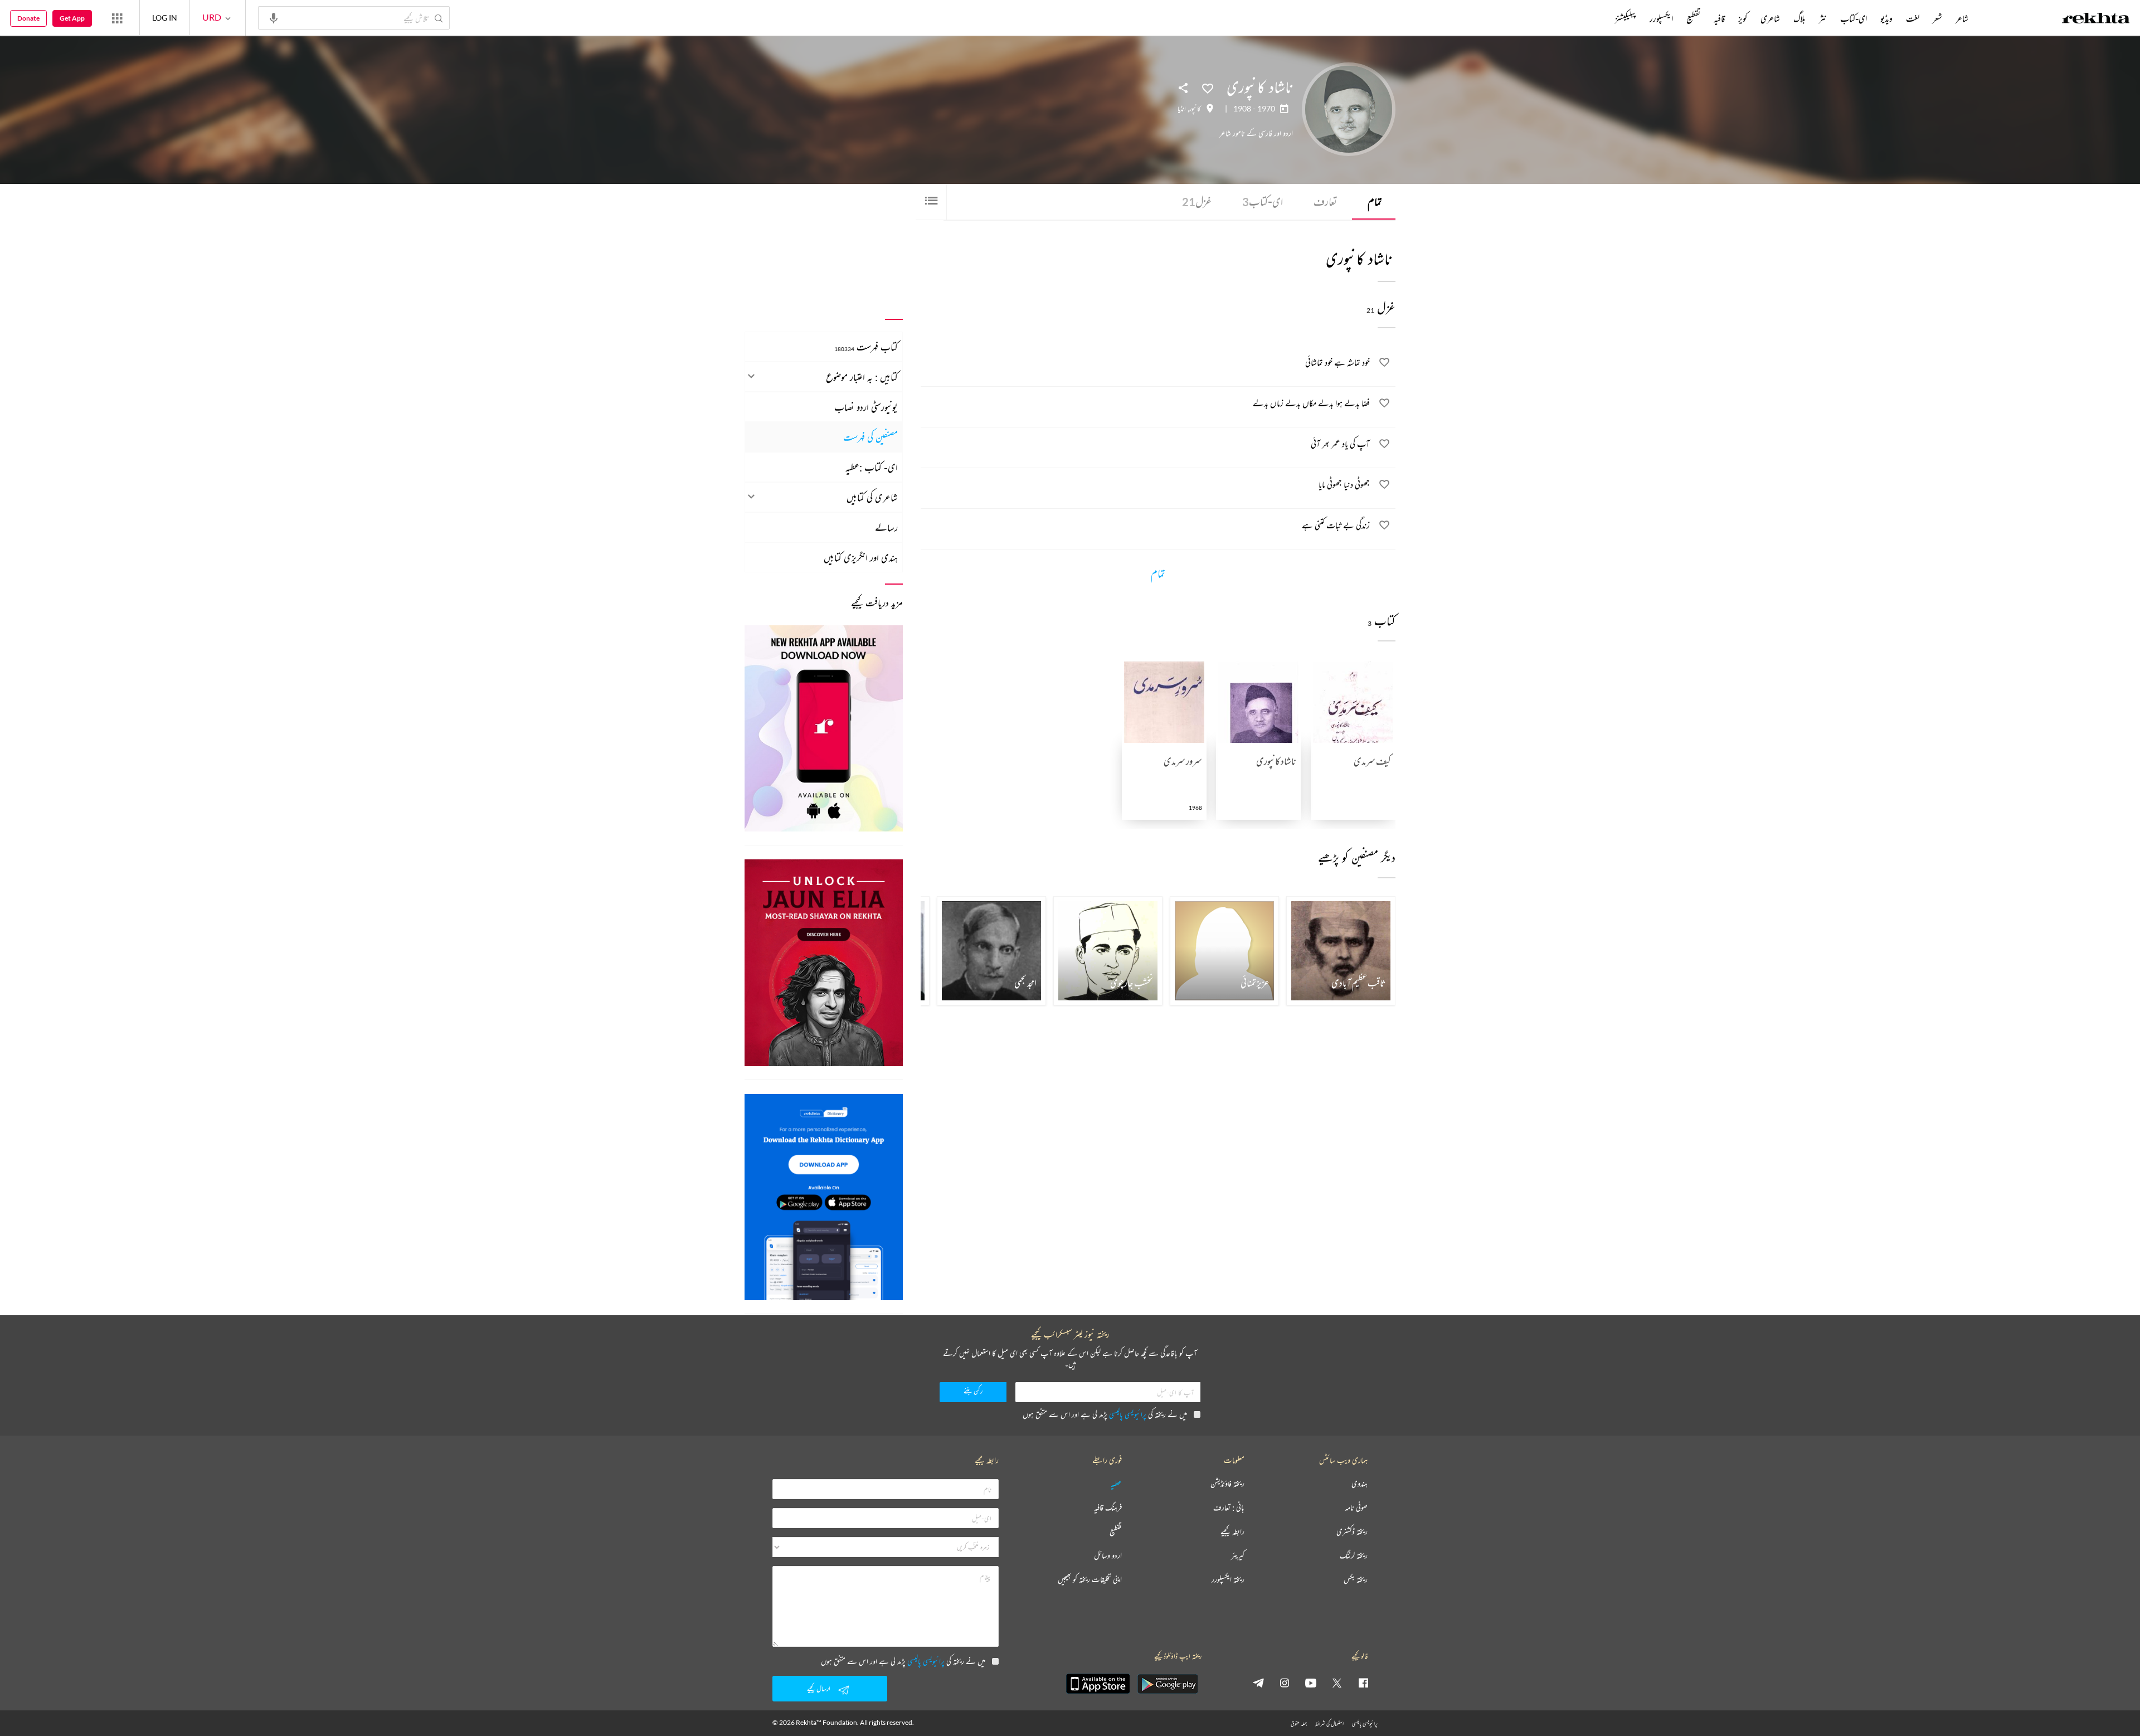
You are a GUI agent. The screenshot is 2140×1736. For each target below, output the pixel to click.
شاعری (1770, 18)
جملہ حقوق (1299, 1723)
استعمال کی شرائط (1329, 1723)
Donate (28, 18)
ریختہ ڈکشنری (1352, 1532)
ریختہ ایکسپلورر (1228, 1580)
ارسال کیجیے (819, 1688)
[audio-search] (274, 17)
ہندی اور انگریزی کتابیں (861, 557)
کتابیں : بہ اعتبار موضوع (862, 377)
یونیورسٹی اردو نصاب (866, 407)
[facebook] (1363, 1682)
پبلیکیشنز (1626, 18)
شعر (1937, 18)
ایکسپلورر (1661, 18)
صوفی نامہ (1356, 1508)
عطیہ (1116, 1484)
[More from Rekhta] (117, 18)
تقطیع (1693, 18)
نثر (1823, 18)
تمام (1375, 201)
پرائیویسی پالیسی (1128, 1414)
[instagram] (1285, 1682)
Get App (72, 18)
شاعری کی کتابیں (872, 497)
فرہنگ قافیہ (1108, 1508)
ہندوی (1360, 1484)
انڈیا (1182, 109)
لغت (1913, 18)
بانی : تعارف (1229, 1508)
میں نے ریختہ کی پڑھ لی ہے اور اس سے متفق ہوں (1105, 1414)
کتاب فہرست (866, 347)
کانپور (1195, 109)
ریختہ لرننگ (1354, 1556)
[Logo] (2096, 20)
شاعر (1962, 18)
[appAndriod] (1168, 1684)
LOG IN (165, 18)
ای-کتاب (1263, 201)
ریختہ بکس (1356, 1580)
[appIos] (1098, 1684)
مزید (1596, 18)
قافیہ (1719, 18)
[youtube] (1311, 1682)
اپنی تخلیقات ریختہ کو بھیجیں (1090, 1580)
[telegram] (1258, 1682)
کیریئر (1238, 1556)
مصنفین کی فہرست (870, 437)
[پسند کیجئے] (1208, 87)
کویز (1743, 18)
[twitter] (1337, 1682)
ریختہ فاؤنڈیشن (1227, 1484)
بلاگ (1799, 18)
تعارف (1325, 201)
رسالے (886, 527)
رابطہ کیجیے (1232, 1532)
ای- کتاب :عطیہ (872, 467)
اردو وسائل (1108, 1556)
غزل (1197, 201)
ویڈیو (1886, 18)
